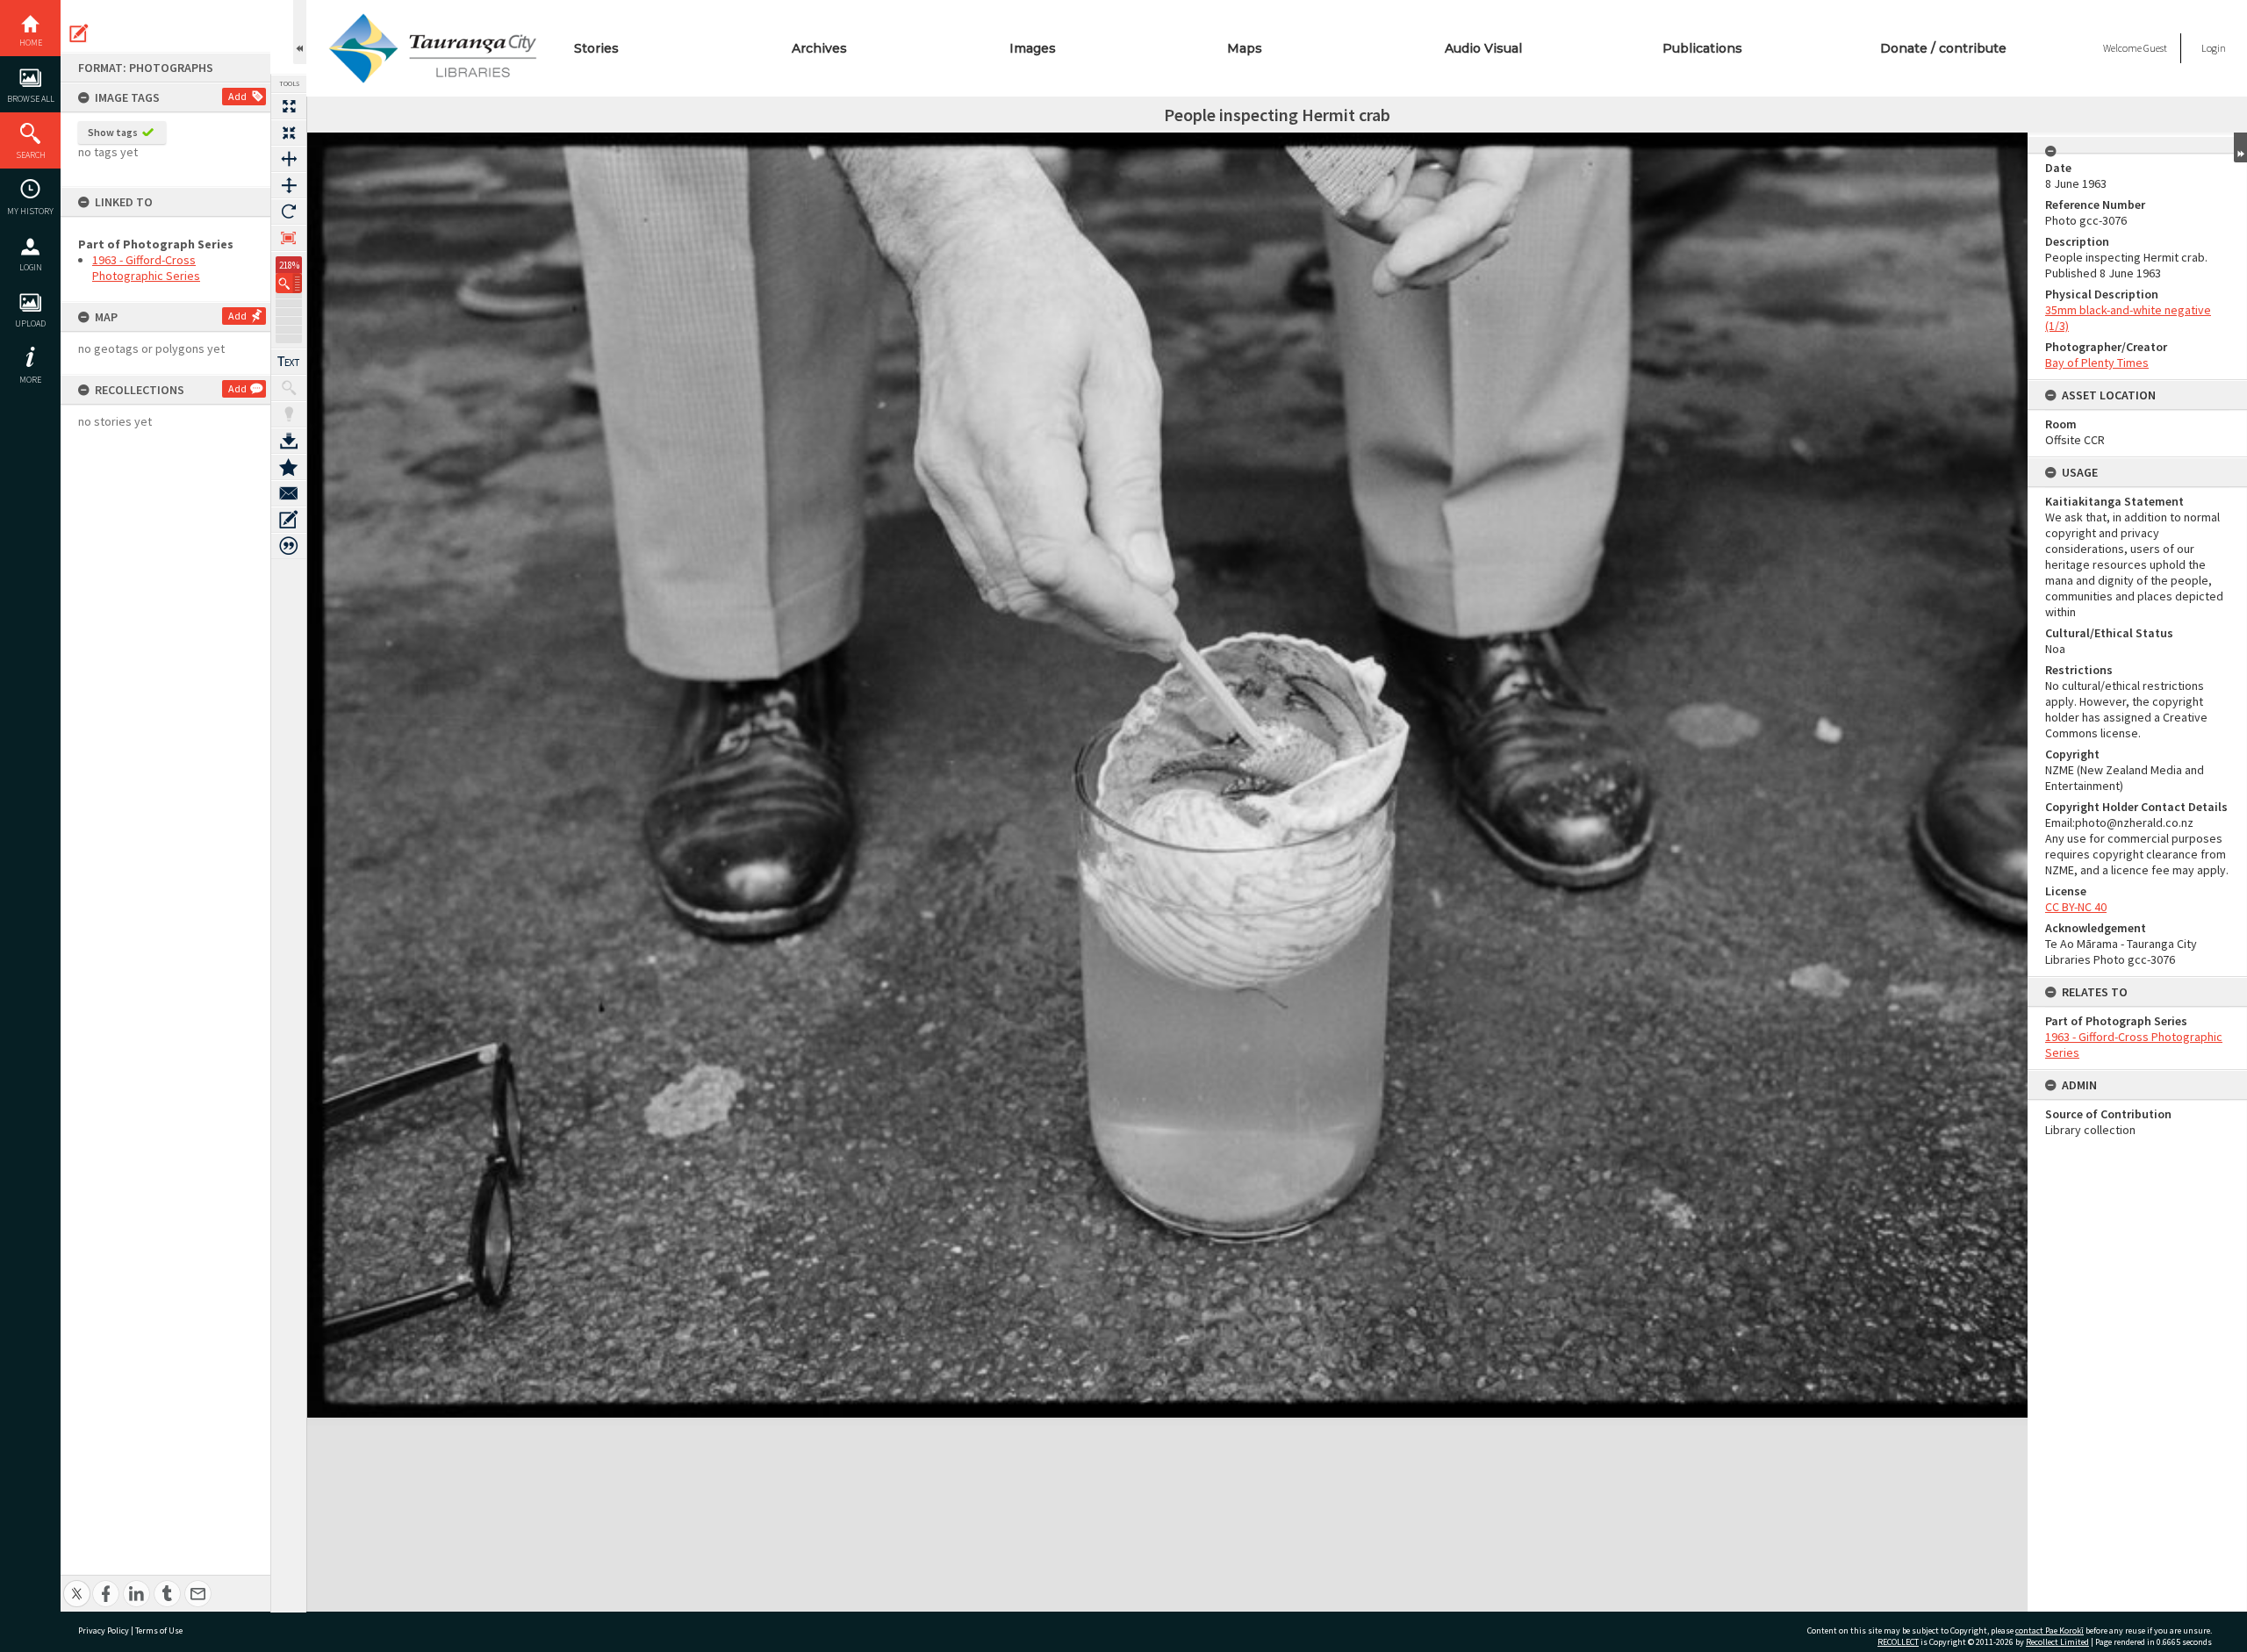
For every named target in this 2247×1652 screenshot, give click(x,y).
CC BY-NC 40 (2076, 907)
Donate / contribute (1943, 48)
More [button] (30, 380)
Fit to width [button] (289, 159)
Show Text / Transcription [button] (289, 362)
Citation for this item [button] (289, 546)
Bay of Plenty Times (2097, 363)
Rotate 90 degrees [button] (289, 212)
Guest (2155, 48)
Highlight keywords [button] (289, 414)
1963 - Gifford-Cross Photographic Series (146, 268)
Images (1033, 48)
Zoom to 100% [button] (289, 238)
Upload (30, 323)
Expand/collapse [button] (2240, 147)
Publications (1702, 48)
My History (30, 211)
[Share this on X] (77, 1584)
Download (289, 441)
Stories (596, 48)
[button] (289, 283)
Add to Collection (289, 467)
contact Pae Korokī (2050, 1630)
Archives (819, 48)
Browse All (31, 99)
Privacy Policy (104, 1630)
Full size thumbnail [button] (289, 106)
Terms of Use (159, 1630)
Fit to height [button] (289, 185)
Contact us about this (289, 493)
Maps (1245, 48)
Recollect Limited (2057, 1642)
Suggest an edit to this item (79, 33)
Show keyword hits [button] (289, 388)
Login (31, 267)
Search (31, 155)
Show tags (113, 132)
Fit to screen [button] (289, 133)
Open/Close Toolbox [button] (300, 32)
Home (31, 43)
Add (237, 96)
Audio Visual (1483, 48)
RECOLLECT (1898, 1642)
